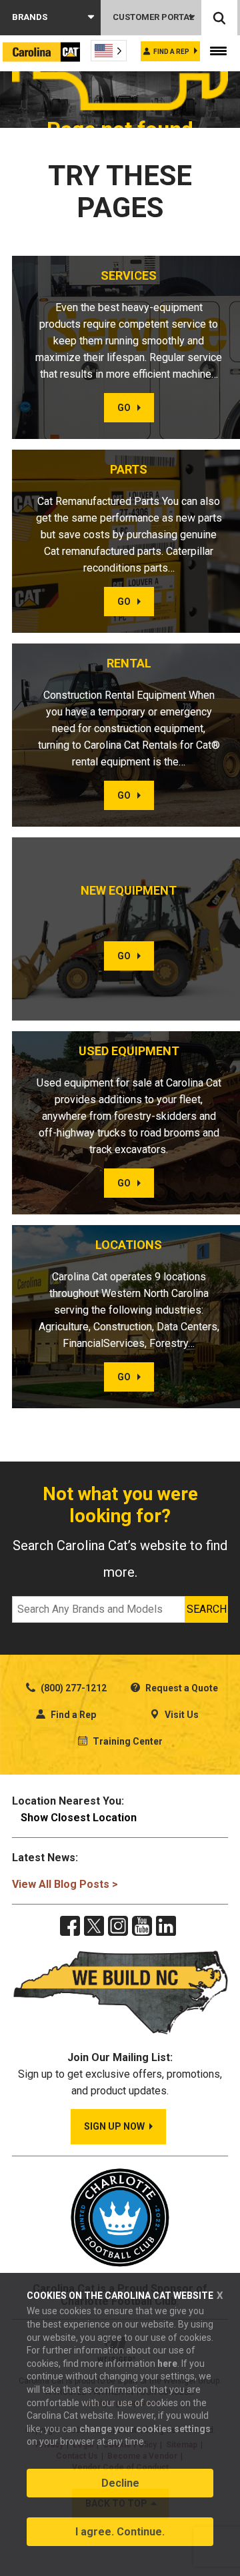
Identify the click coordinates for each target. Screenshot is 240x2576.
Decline (120, 2483)
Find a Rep (72, 1715)
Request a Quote (181, 1688)
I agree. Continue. (120, 2532)
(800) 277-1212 (73, 1688)
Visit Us (181, 1715)
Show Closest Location (79, 1818)
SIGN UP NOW (114, 2126)
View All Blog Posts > (65, 1884)
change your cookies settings (145, 2429)
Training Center (127, 1741)
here (167, 2363)
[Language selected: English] (109, 51)
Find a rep (171, 52)
